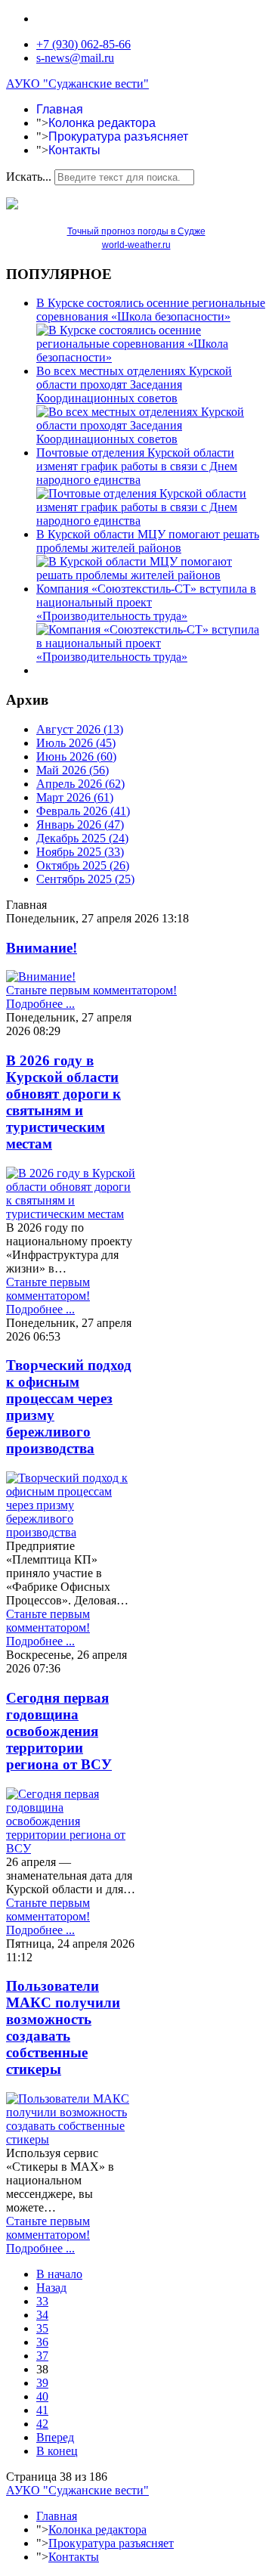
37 (42, 2356)
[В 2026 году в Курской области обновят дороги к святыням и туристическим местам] (71, 1214)
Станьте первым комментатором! (91, 990)
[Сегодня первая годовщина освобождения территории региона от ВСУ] (71, 1848)
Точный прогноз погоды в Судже (136, 231)
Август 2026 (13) (80, 729)
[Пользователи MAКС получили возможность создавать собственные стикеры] (71, 2139)
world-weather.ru (136, 245)
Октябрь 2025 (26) (83, 865)
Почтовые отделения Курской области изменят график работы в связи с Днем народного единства (137, 466)
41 (42, 2410)
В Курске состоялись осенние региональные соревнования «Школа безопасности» (151, 310)
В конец (57, 2451)
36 (42, 2342)
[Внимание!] (41, 976)
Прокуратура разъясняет (118, 136)
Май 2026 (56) (73, 770)
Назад (51, 2288)
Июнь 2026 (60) (76, 756)
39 (42, 2383)
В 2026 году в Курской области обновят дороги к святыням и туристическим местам (63, 1102)
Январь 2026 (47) (80, 825)
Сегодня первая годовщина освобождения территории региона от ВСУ (59, 1731)
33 (42, 2301)
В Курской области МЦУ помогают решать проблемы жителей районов (148, 541)
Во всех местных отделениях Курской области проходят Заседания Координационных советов (134, 384)
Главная (60, 109)
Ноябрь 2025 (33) (80, 852)
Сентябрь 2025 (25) (85, 879)
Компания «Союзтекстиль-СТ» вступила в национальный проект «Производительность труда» (146, 602)
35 (42, 2328)
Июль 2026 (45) (76, 743)
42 (42, 2424)
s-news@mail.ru (75, 58)
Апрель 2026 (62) (80, 784)
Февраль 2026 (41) (83, 811)
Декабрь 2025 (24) (82, 838)
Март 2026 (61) (75, 797)
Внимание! (42, 948)
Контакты (74, 150)
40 (42, 2396)
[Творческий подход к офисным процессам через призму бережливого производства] (71, 1532)
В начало (59, 2274)
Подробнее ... (40, 1004)
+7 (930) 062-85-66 (83, 44)
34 (42, 2315)
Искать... (29, 177)
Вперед (55, 2437)
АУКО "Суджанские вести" (77, 84)
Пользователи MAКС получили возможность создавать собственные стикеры (63, 2027)
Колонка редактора (102, 123)
